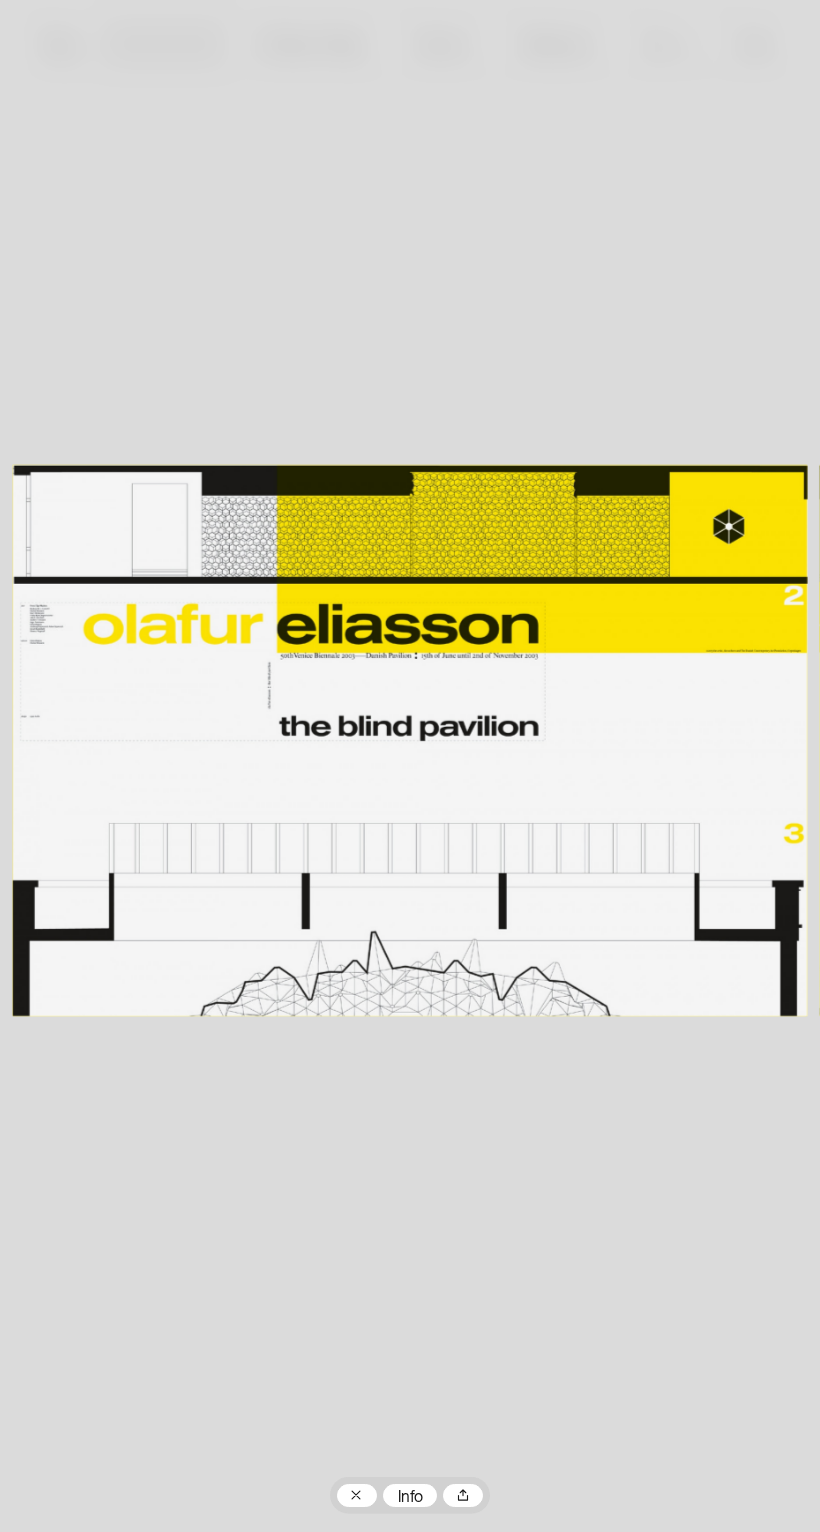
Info (410, 1498)
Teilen (463, 1496)
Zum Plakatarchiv (357, 1496)
